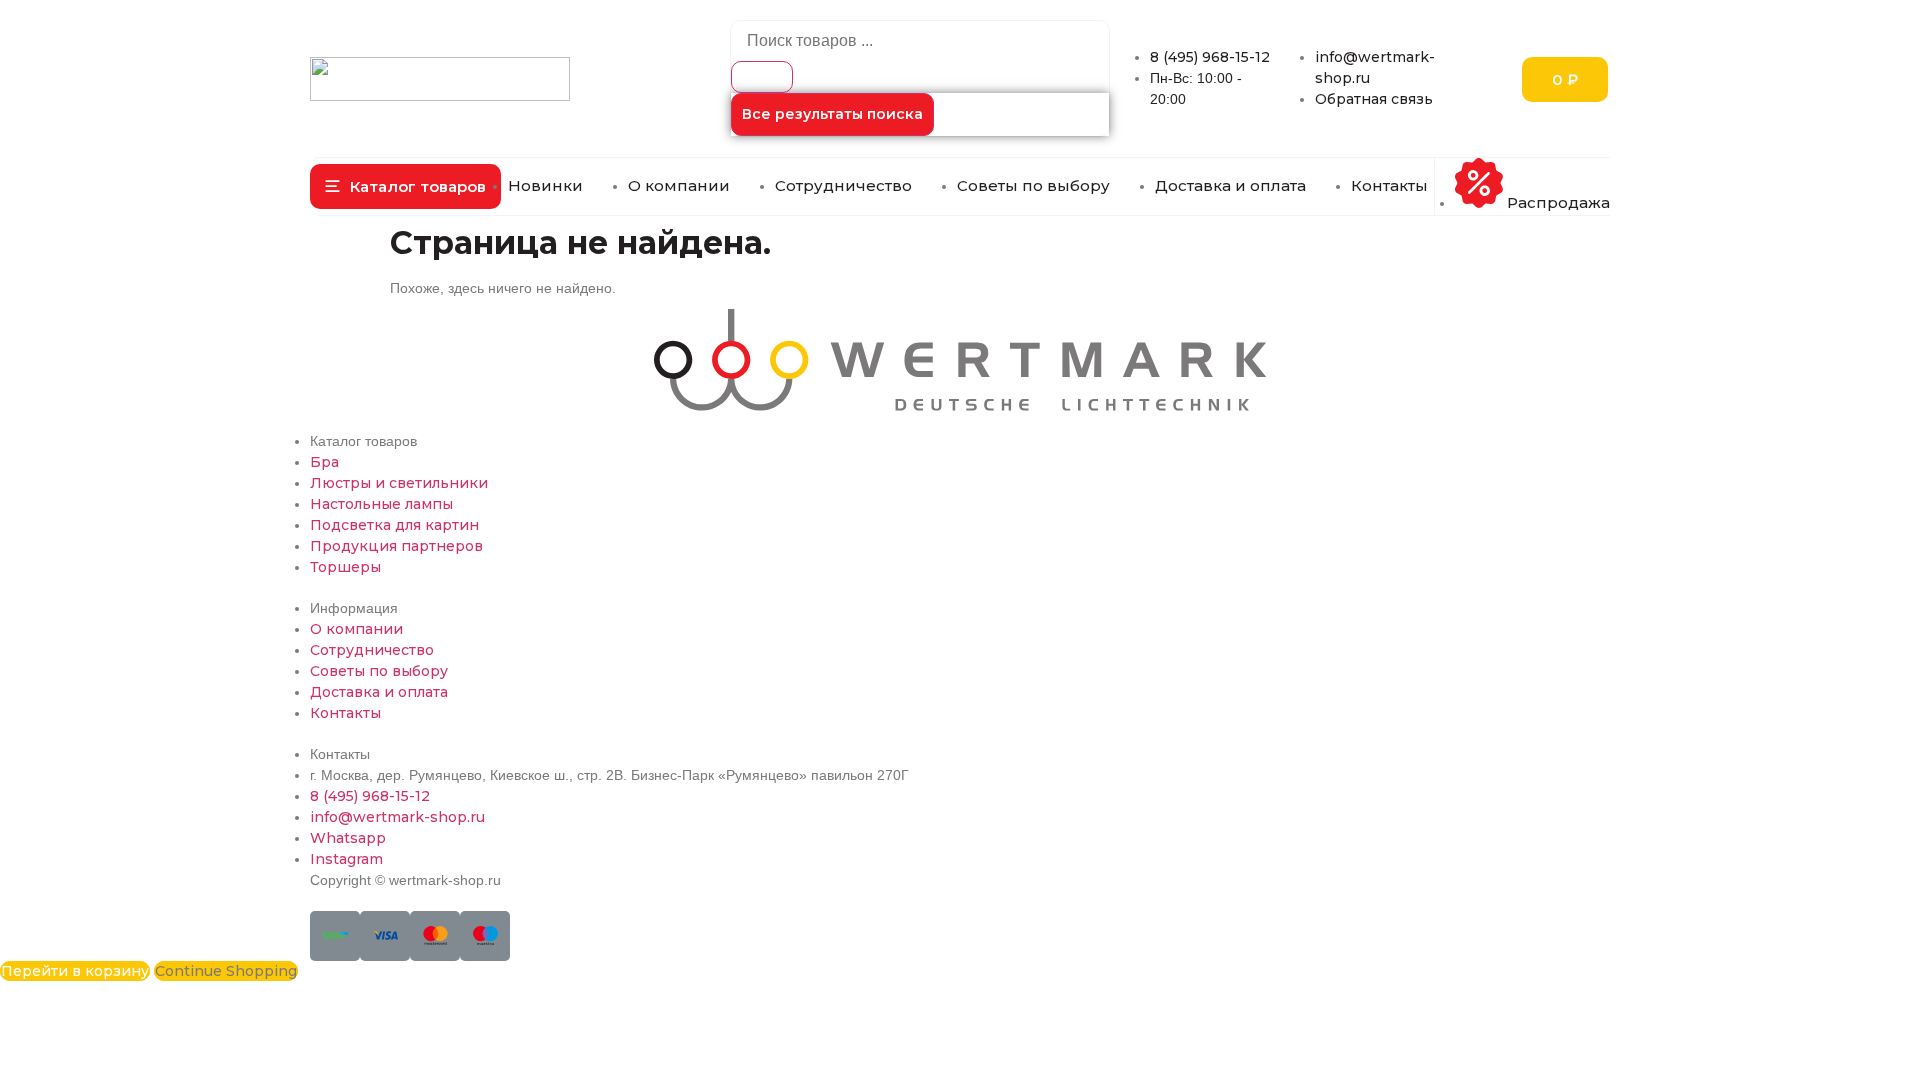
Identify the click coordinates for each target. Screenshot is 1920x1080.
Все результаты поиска (832, 114)
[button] (405, 186)
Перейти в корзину (75, 971)
